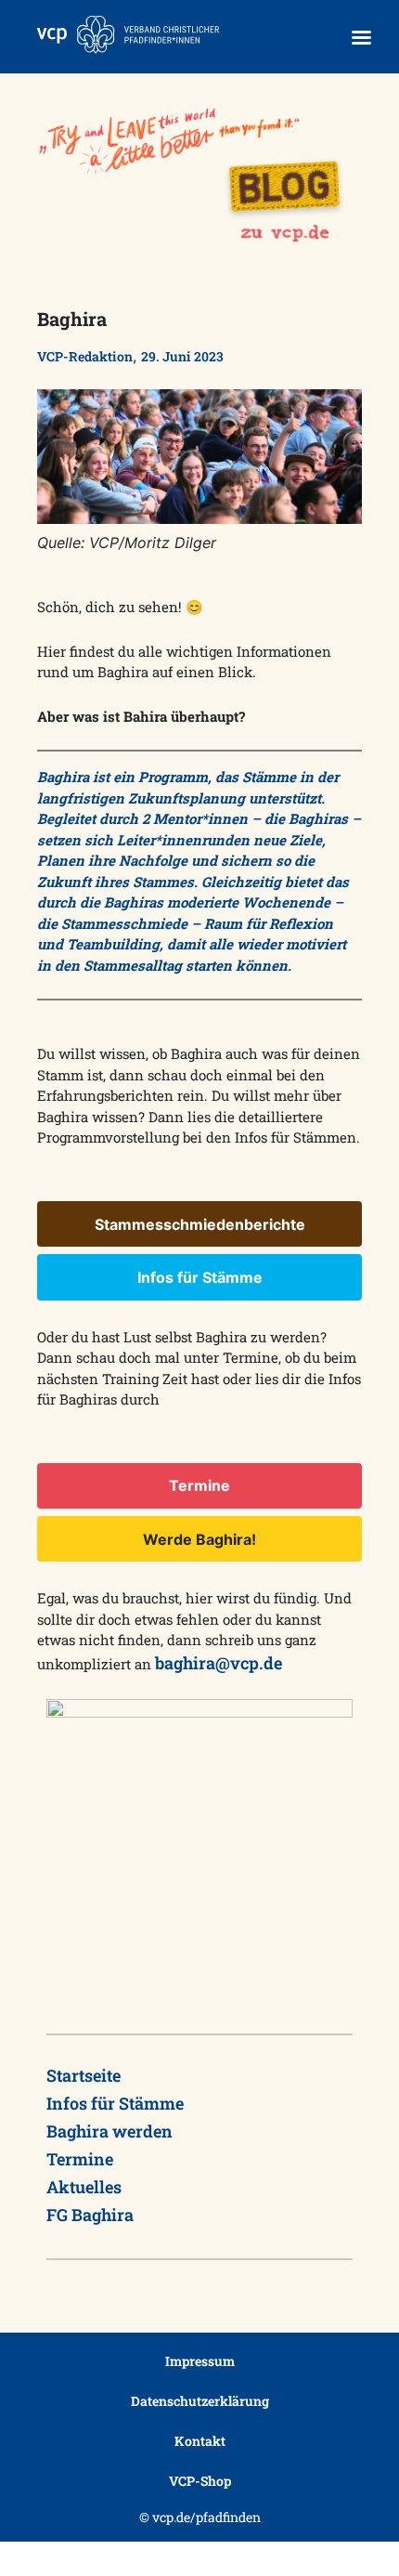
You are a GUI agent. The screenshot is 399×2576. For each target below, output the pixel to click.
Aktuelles (84, 2187)
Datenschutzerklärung (200, 2401)
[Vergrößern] (338, 413)
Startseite (84, 2075)
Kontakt (200, 2441)
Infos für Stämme (115, 2103)
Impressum (200, 2361)
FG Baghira (90, 2215)
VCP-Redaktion (85, 356)
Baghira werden (109, 2131)
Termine (80, 2159)
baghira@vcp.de (219, 1663)
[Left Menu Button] (361, 38)
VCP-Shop (200, 2481)
